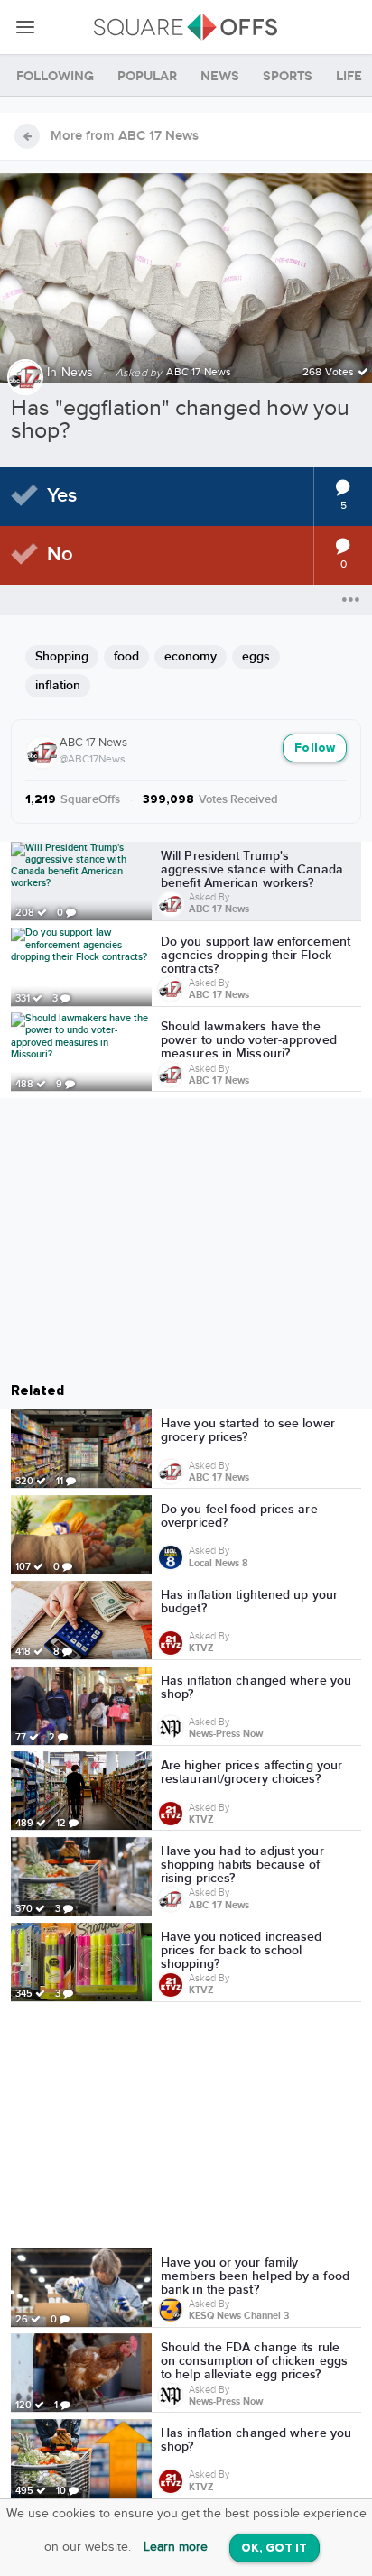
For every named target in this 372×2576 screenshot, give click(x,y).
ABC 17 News (93, 743)
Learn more (176, 2547)
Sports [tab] (288, 76)
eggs (256, 656)
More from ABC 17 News (125, 136)
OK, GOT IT (274, 2548)
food (126, 656)
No (60, 554)
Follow (315, 748)
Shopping (62, 656)
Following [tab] (55, 76)
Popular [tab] (147, 76)
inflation (58, 685)
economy (191, 656)
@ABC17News (93, 759)
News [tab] (220, 76)
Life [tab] (349, 76)
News (78, 373)
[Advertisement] (186, 2128)
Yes (62, 496)
